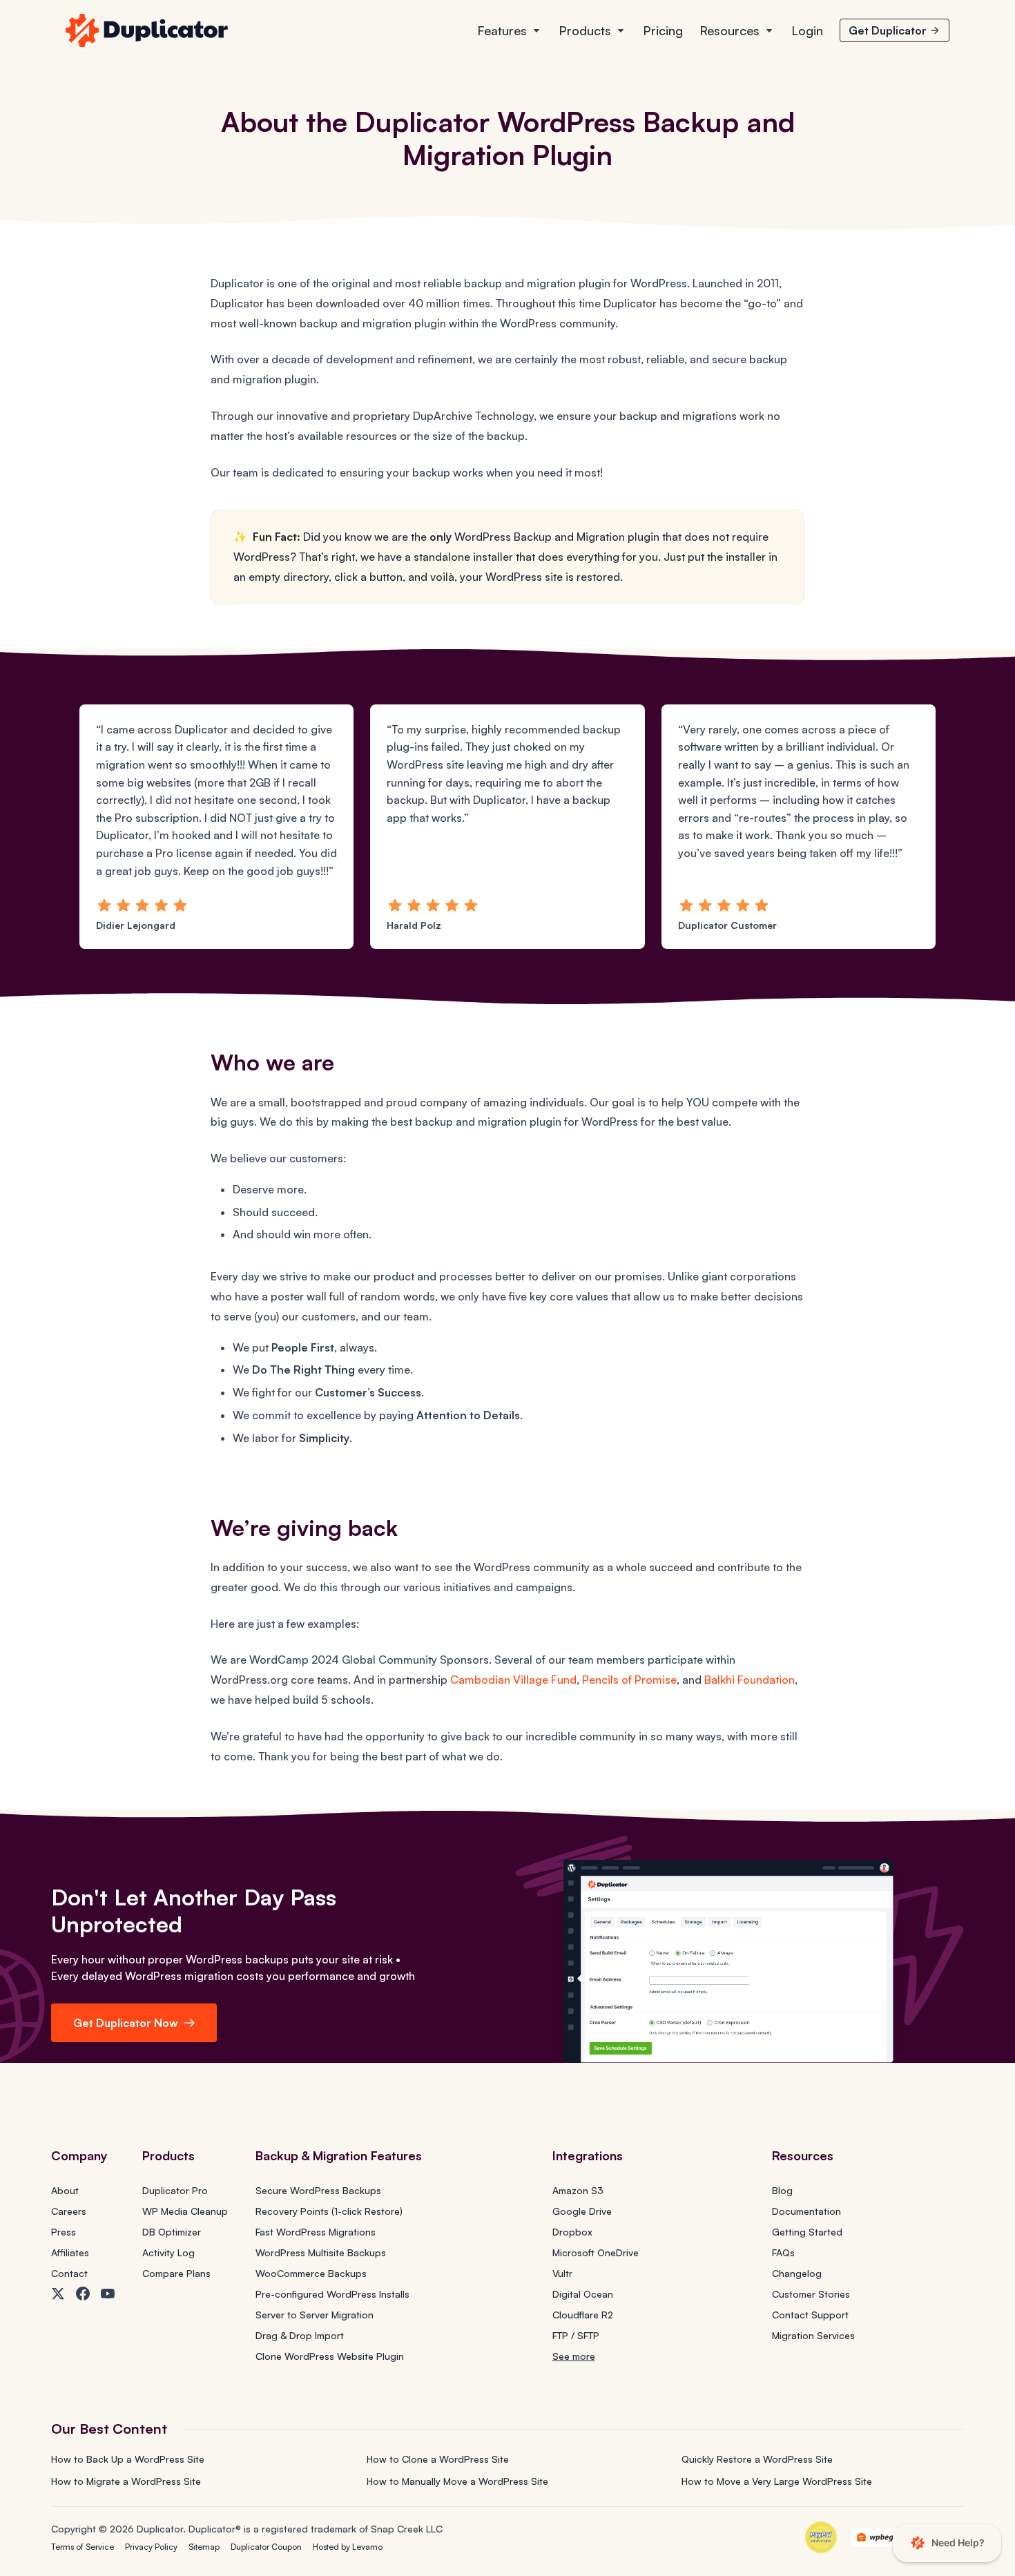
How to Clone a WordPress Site (438, 2459)
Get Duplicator (888, 30)
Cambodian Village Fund (513, 1680)
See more (574, 2356)
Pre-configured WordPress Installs (332, 2294)
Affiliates (70, 2252)
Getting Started (807, 2232)
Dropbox (572, 2232)
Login (807, 30)
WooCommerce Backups (311, 2273)
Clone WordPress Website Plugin (330, 2356)
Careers (69, 2211)
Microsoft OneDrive (596, 2252)
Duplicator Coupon (266, 2547)
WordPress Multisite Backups (321, 2252)
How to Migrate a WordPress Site (126, 2481)
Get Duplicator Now (126, 2023)
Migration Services (813, 2335)
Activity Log (168, 2252)
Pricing (663, 30)
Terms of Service (83, 2547)
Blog (782, 2190)
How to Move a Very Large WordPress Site (777, 2481)
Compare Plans (176, 2273)
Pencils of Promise (629, 1680)
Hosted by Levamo (348, 2547)
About (65, 2190)
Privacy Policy (151, 2547)
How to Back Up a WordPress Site (128, 2459)
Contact (69, 2273)
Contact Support (810, 2315)
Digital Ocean (583, 2294)
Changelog (797, 2273)
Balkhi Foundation (750, 1680)
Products (585, 30)
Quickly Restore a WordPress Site (757, 2459)
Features (502, 30)
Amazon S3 (578, 2190)
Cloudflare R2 (583, 2315)
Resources (729, 30)
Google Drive (582, 2211)
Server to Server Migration (315, 2315)
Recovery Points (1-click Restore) (329, 2211)
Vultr (562, 2273)
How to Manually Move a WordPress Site (457, 2481)
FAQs (783, 2252)
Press (64, 2232)
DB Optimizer (172, 2232)
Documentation (806, 2211)
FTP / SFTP (576, 2335)
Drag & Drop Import (300, 2335)
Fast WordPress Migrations (316, 2232)
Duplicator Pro (175, 2190)
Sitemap (204, 2547)
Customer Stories (811, 2294)
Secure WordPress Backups (318, 2190)
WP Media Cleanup (185, 2211)
